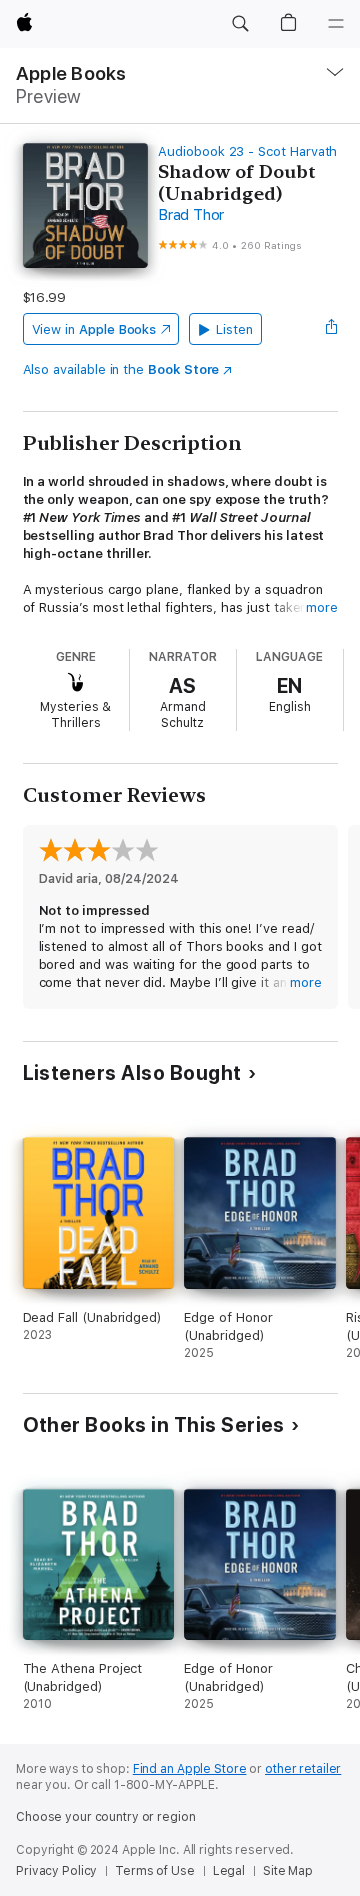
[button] (240, 24)
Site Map (288, 1871)
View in (94, 329)
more (322, 607)
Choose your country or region (106, 1817)
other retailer (303, 1769)
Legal (229, 1871)
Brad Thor (191, 215)
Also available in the (121, 369)
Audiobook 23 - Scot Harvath (247, 151)
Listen (234, 329)
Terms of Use (155, 1871)
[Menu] (336, 24)
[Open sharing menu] (331, 329)
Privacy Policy (56, 1871)
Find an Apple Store (190, 1769)
